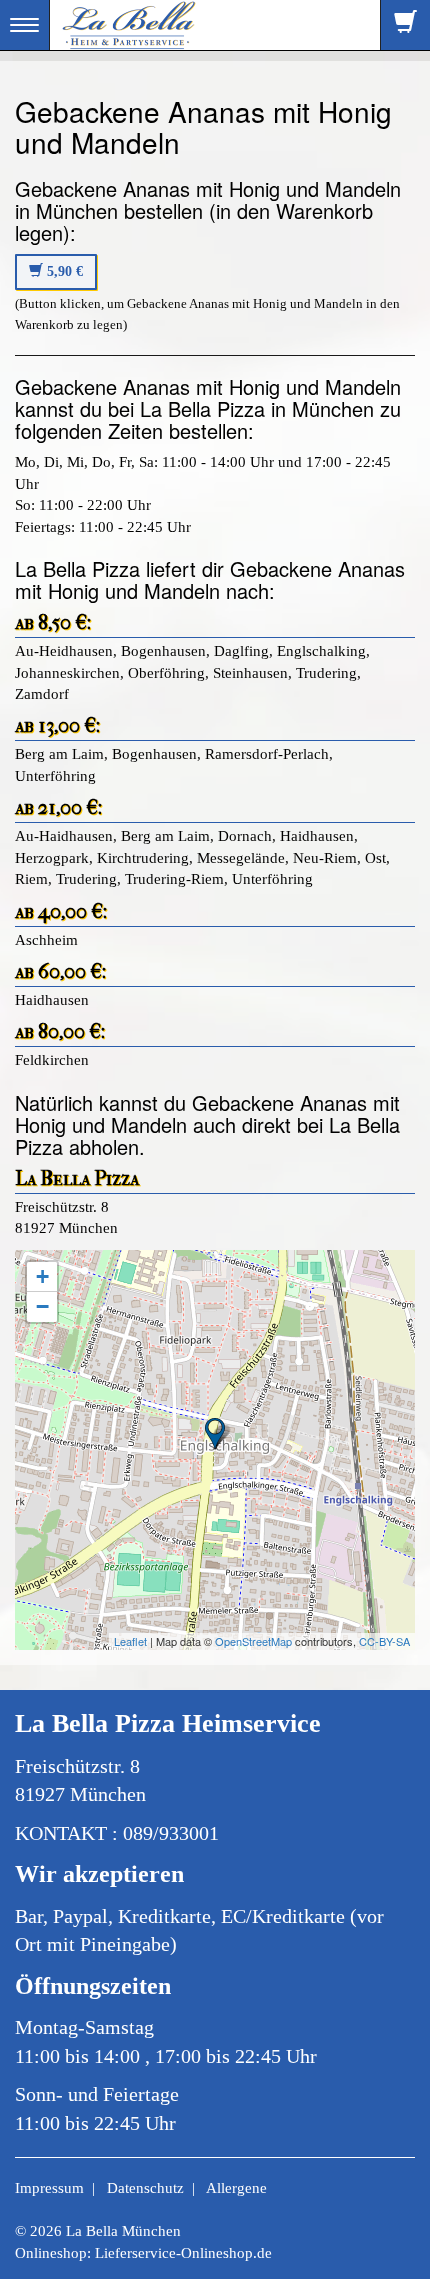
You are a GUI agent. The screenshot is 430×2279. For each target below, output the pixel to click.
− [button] (42, 1306)
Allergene (236, 2188)
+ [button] (42, 1276)
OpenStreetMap (253, 1641)
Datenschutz (145, 2188)
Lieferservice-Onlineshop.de (183, 2253)
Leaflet (130, 1641)
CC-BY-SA (384, 1641)
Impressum (49, 2188)
